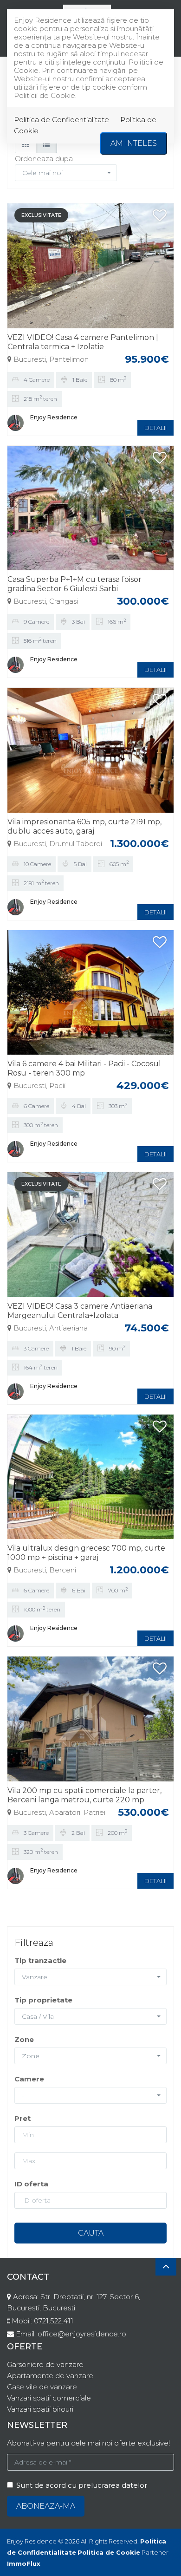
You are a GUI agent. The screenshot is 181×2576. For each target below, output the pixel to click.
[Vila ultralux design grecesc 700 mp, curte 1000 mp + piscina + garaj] (90, 1476)
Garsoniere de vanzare (45, 2364)
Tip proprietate (43, 2000)
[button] (66, 173)
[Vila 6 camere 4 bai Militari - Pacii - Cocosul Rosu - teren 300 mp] (90, 992)
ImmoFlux (24, 2563)
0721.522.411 (54, 2321)
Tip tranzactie (40, 1960)
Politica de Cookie (109, 2552)
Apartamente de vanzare (50, 2376)
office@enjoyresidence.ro (82, 2334)
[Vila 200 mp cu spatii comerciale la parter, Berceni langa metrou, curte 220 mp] (90, 1718)
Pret (23, 2118)
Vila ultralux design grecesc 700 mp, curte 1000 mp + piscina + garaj (86, 1553)
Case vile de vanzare (42, 2387)
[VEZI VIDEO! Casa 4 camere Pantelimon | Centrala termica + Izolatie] (90, 265)
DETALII (155, 428)
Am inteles (134, 143)
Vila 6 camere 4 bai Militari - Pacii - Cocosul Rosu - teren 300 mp (84, 1068)
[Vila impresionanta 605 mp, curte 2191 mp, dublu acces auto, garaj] (90, 749)
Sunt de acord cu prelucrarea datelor (82, 2485)
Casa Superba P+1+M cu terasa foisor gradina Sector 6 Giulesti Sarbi (74, 584)
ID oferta (31, 2184)
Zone (24, 2039)
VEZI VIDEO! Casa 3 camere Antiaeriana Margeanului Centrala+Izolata (80, 1311)
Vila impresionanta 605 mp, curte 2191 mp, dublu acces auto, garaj (84, 826)
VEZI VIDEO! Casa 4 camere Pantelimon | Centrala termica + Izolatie (83, 342)
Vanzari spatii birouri (40, 2409)
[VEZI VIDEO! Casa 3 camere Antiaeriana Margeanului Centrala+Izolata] (90, 1234)
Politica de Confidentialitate (61, 120)
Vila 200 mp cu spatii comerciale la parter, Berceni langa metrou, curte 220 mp (84, 1795)
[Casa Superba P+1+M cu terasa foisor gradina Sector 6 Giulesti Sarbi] (90, 507)
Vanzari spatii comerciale (49, 2398)
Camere (29, 2079)
